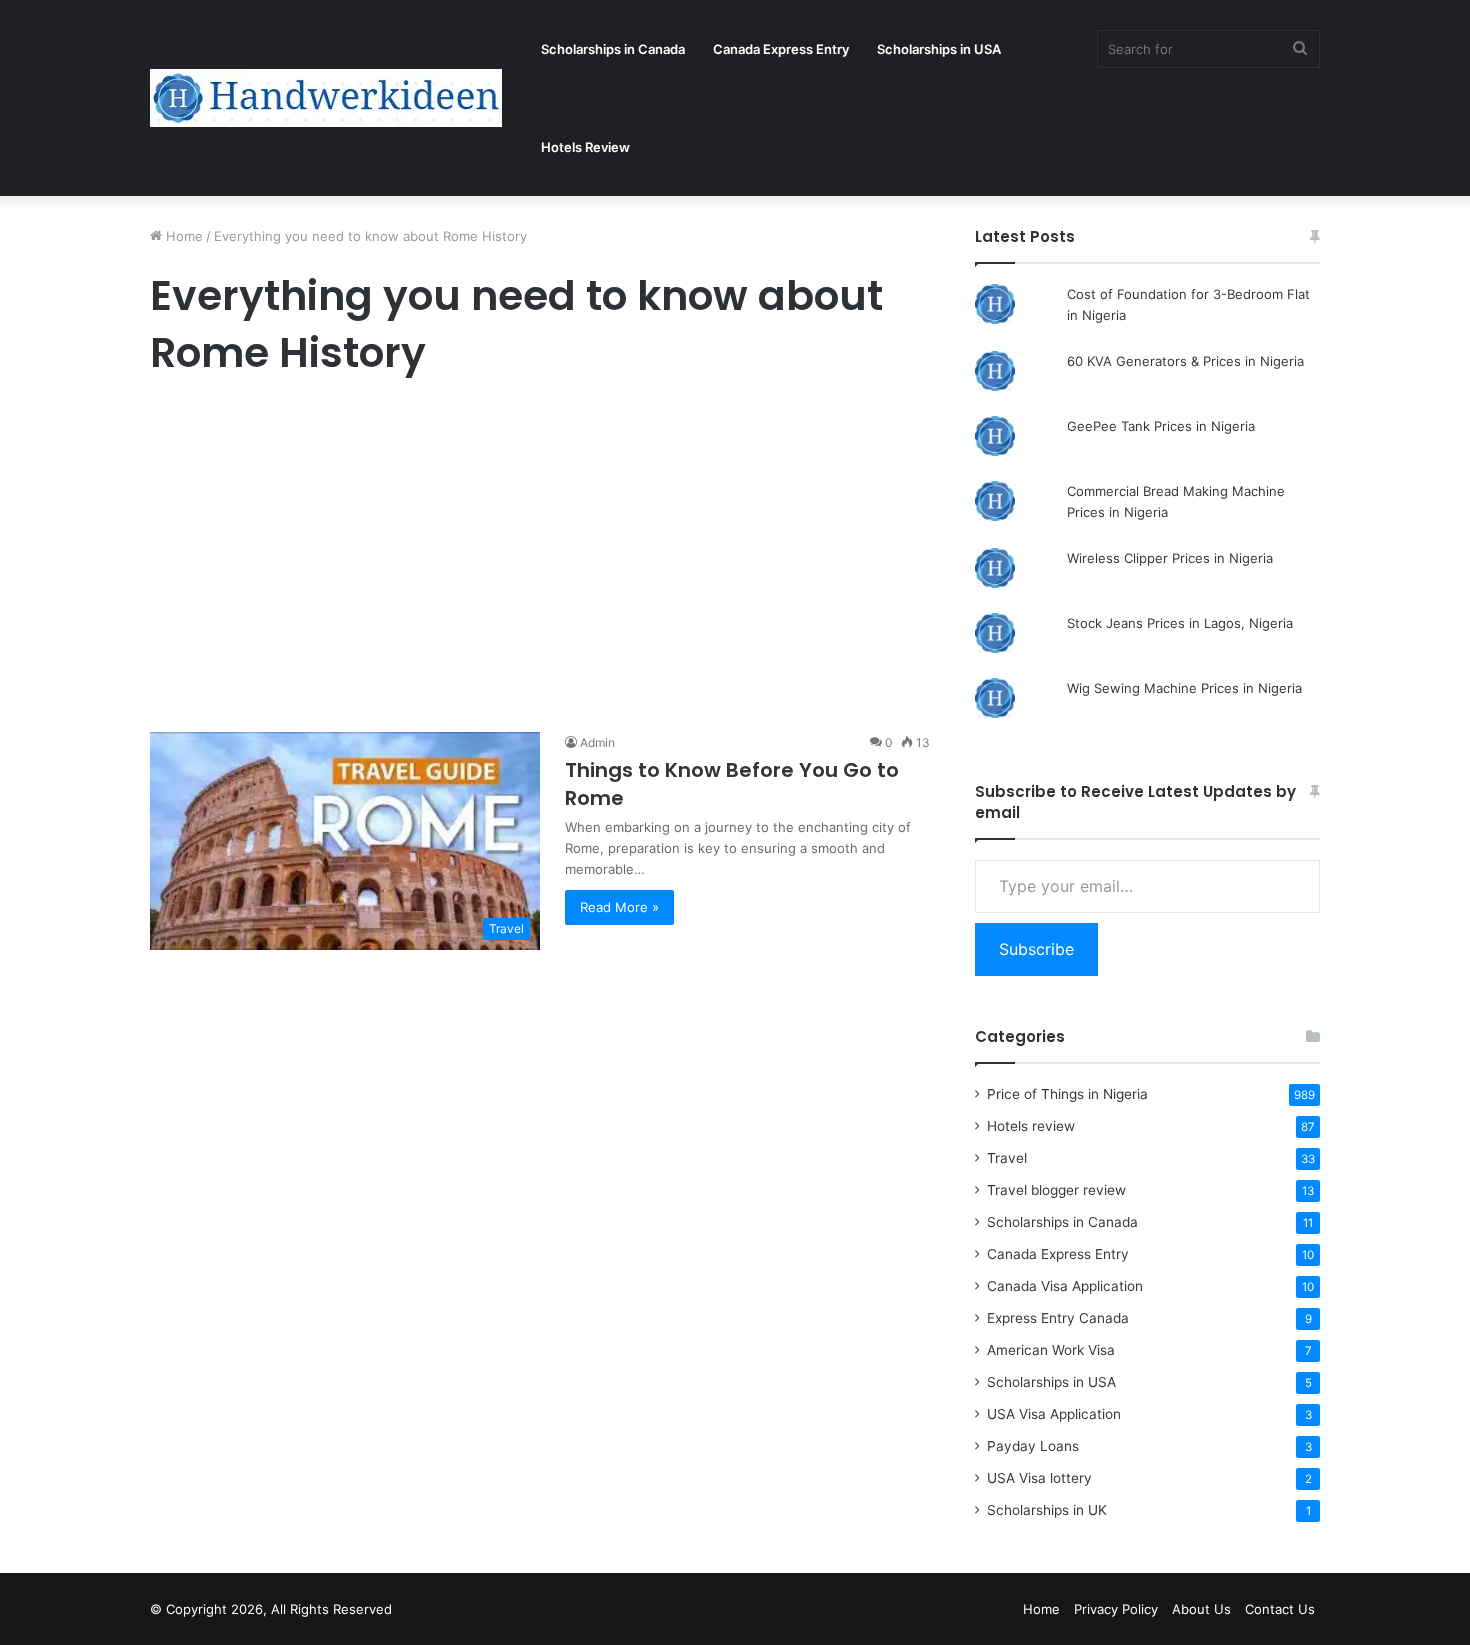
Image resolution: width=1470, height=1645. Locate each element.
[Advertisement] (540, 560)
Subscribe (1036, 949)
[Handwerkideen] (326, 98)
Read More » (619, 907)
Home (182, 236)
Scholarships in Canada (613, 49)
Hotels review (1031, 1126)
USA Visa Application (1054, 1414)
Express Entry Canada (1058, 1318)
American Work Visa (1051, 1350)
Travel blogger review (1056, 1190)
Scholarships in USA (939, 49)
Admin (597, 742)
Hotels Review (585, 147)
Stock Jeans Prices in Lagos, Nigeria (1180, 623)
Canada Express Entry (781, 49)
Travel (1007, 1158)
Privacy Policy (1116, 1609)
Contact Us (1280, 1609)
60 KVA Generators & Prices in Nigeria (1185, 361)
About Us (1201, 1609)
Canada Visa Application (1065, 1286)
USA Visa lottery (1039, 1478)
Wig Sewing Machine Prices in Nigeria (1184, 688)
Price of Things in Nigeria (1067, 1094)
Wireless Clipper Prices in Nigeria (1170, 558)
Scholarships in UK (1047, 1510)
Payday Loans (1033, 1446)
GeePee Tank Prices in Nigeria (1161, 426)
